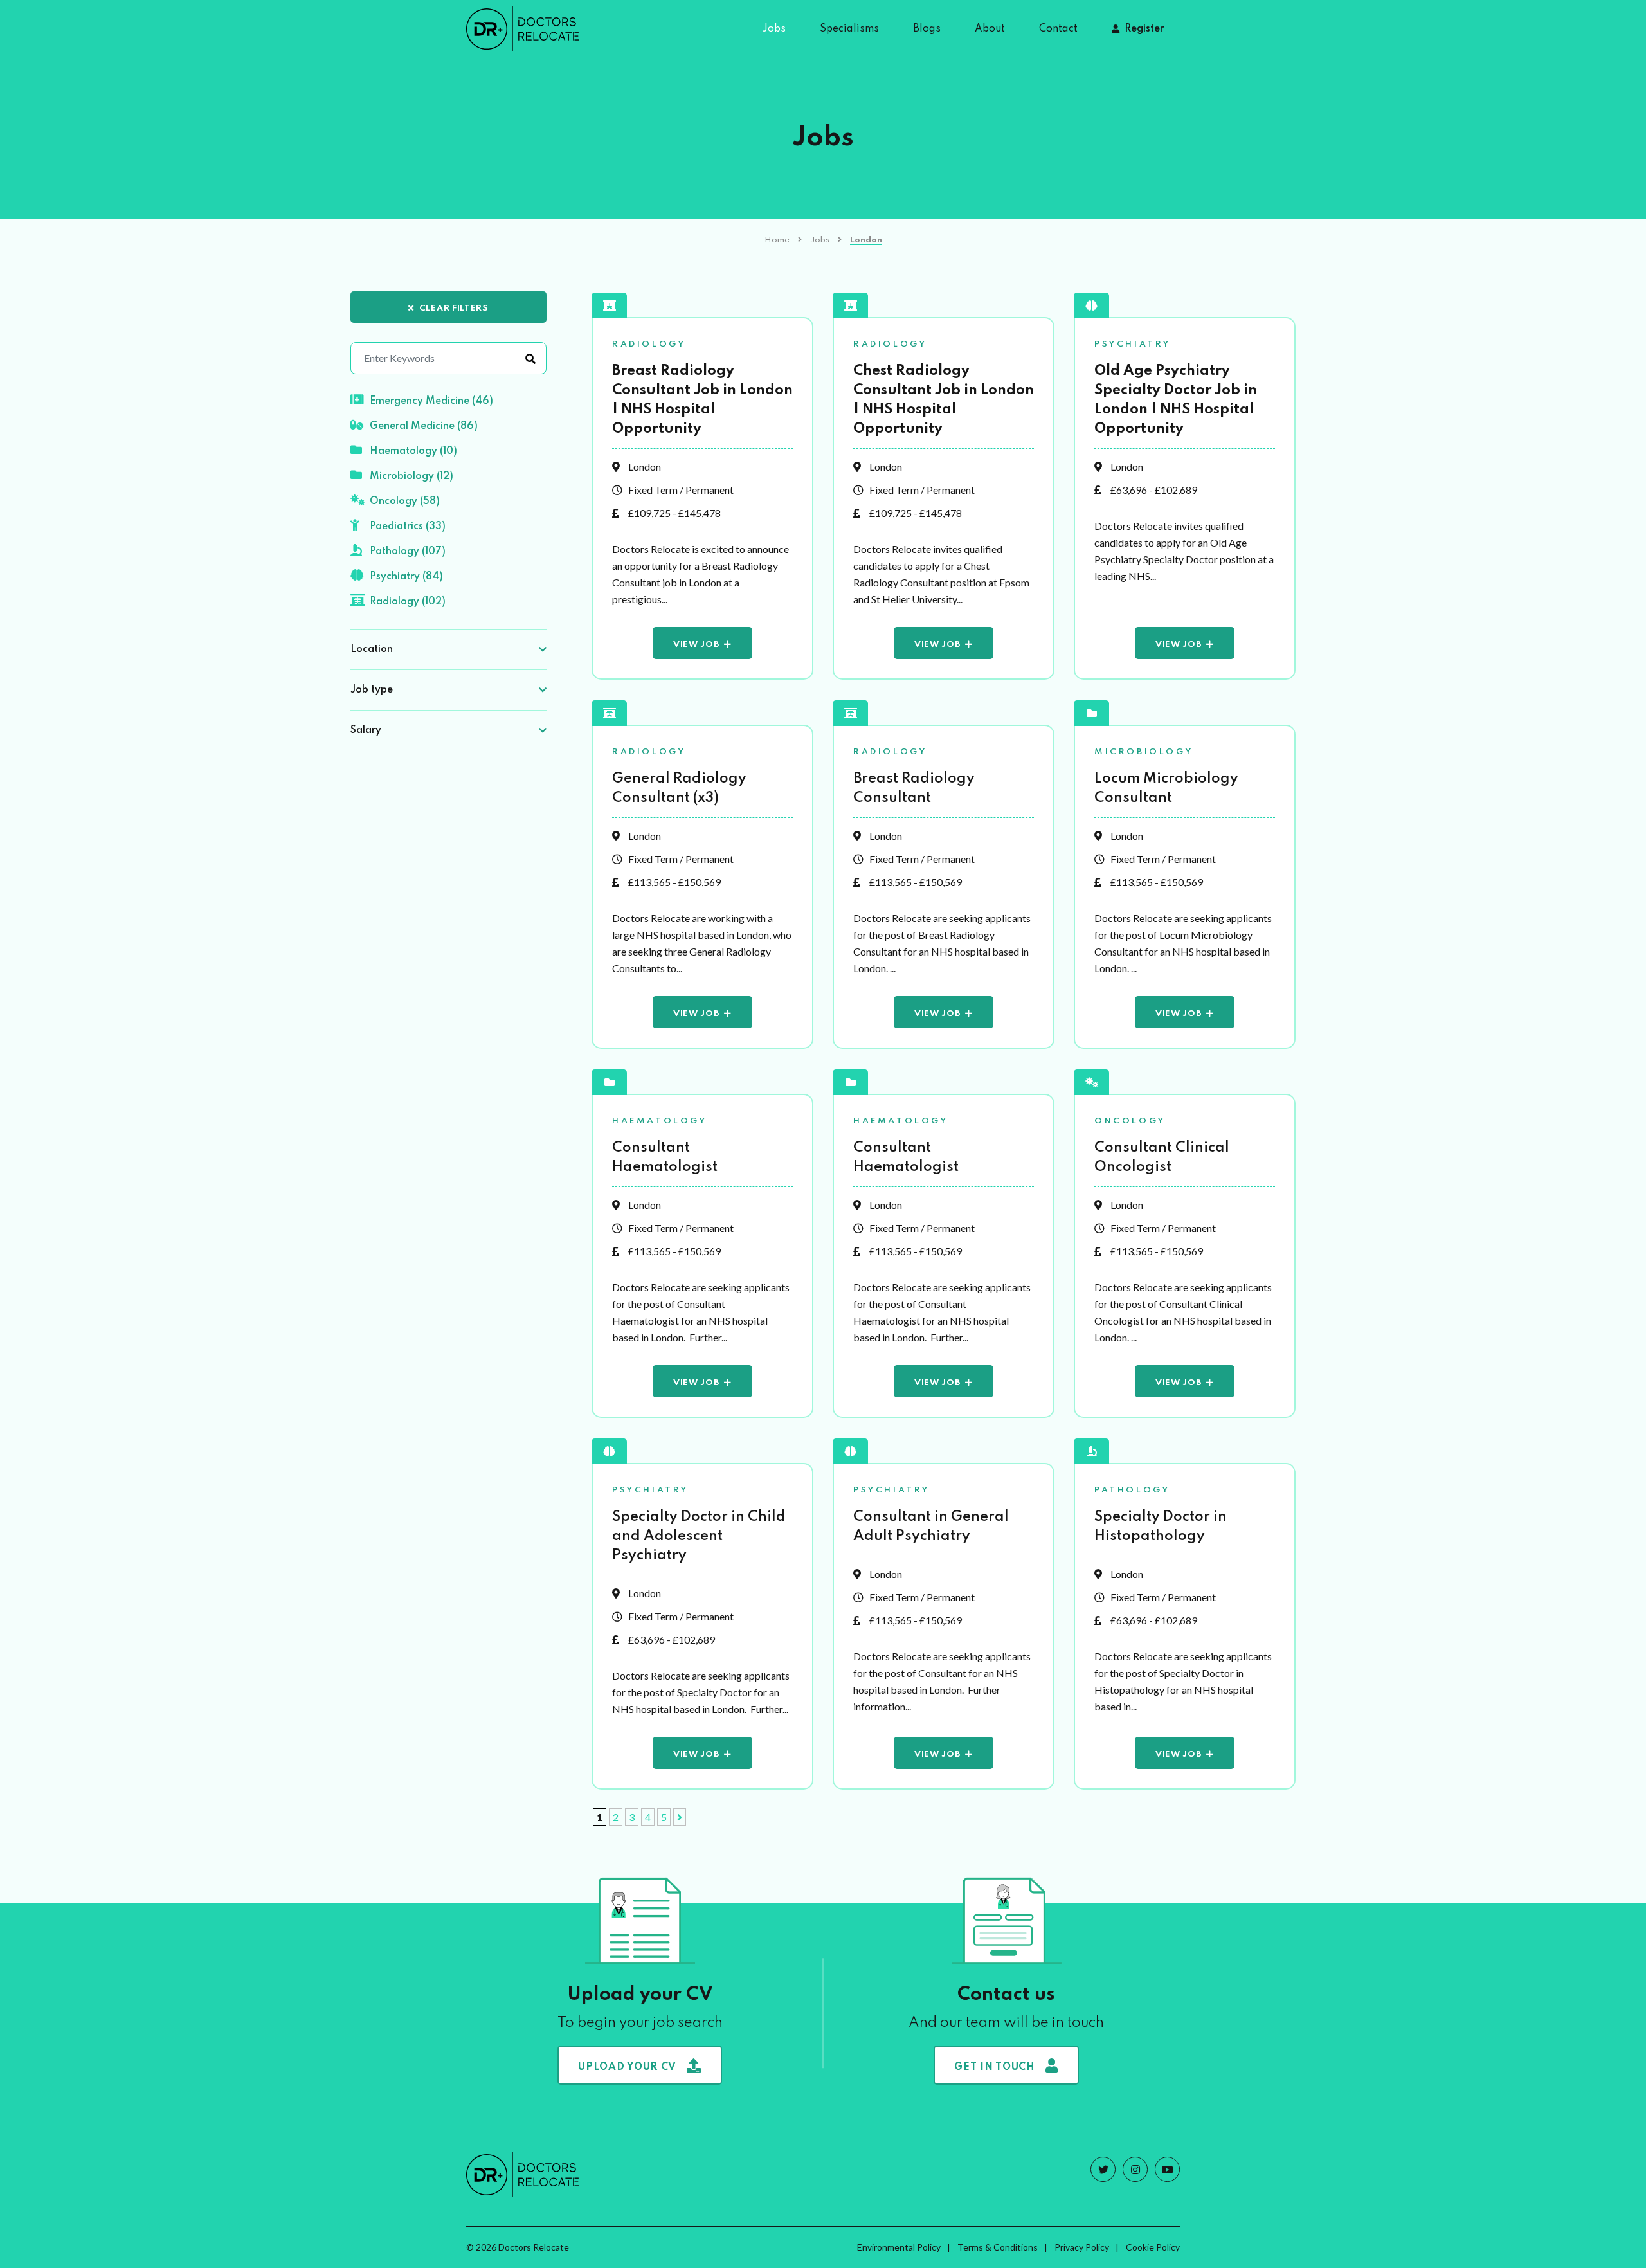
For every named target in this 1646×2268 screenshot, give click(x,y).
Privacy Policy (1082, 2247)
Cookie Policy (1153, 2247)
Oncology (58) (405, 502)
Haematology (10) (413, 451)
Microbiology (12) (411, 476)
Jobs (774, 29)
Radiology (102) (408, 602)
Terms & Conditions (998, 2247)
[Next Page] (680, 1817)
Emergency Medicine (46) (431, 401)
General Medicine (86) (424, 426)
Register (1144, 29)
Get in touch (994, 2067)
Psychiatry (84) (406, 577)
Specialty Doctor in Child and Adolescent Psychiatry (699, 1536)
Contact (1058, 29)
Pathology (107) (408, 552)
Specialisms (849, 29)
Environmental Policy (899, 2247)
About (990, 29)
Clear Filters (454, 308)
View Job (696, 645)
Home (777, 240)
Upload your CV (627, 2067)
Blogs (927, 29)
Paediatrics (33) (408, 527)
